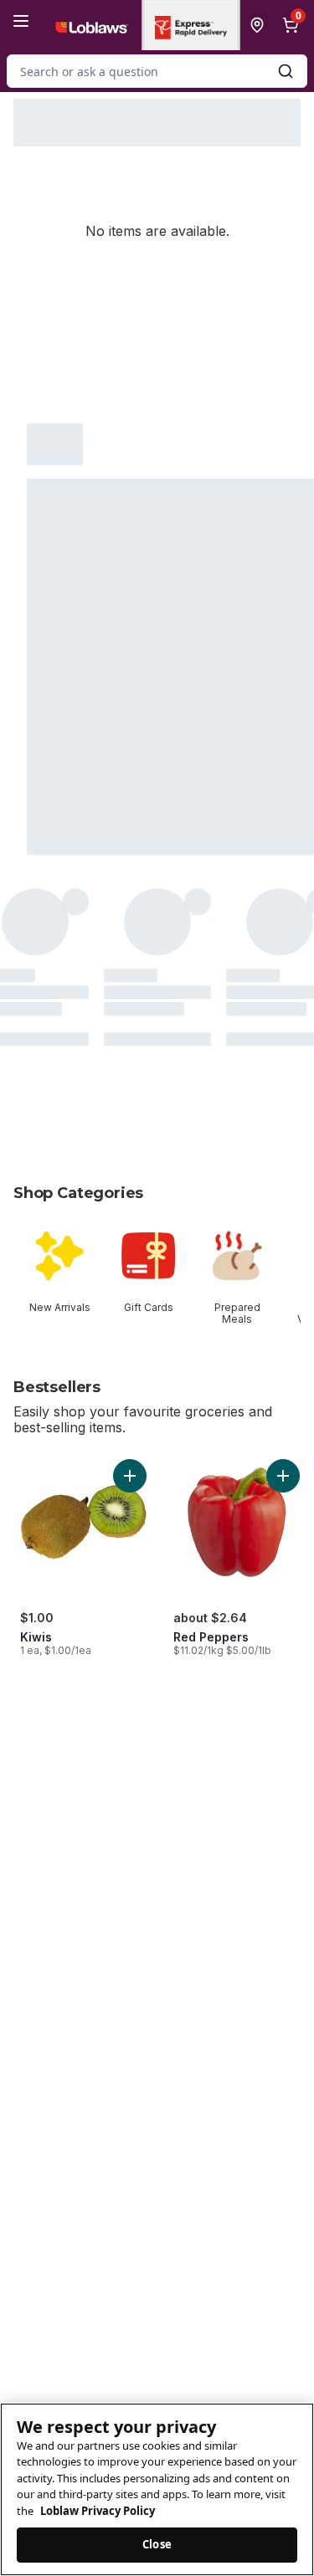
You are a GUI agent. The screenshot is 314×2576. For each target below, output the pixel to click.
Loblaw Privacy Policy (98, 2511)
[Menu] (21, 21)
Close (157, 2544)
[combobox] (157, 71)
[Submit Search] (286, 71)
